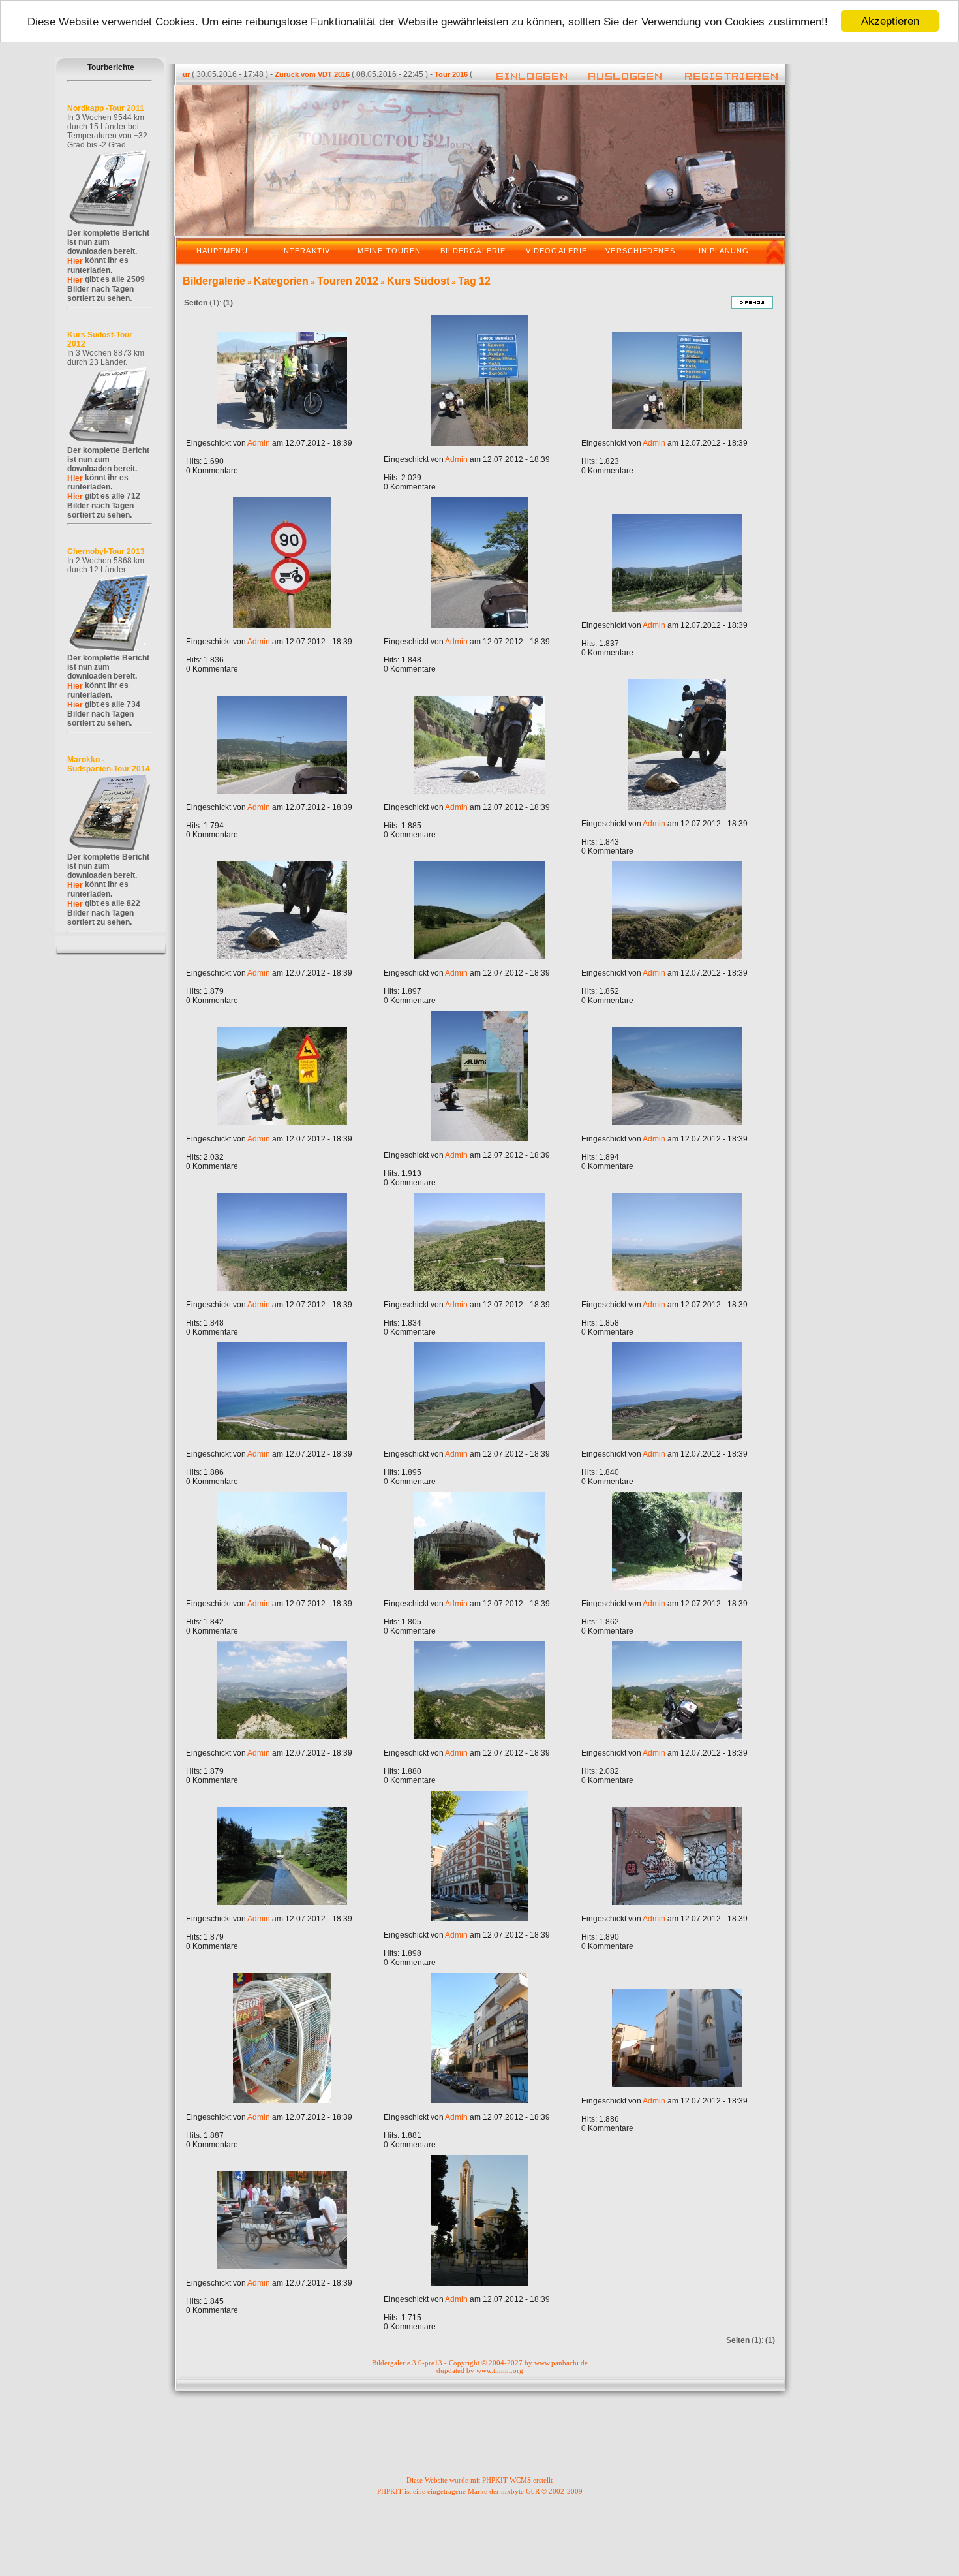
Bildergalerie (473, 251)
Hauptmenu (222, 251)
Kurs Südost (418, 281)
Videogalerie (556, 251)
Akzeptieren (890, 21)
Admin (259, 443)
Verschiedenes (640, 251)
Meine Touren (389, 251)
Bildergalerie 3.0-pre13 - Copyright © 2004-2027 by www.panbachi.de (480, 2363)
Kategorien (281, 281)
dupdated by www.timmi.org (480, 2370)
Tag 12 (474, 281)
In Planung (724, 251)
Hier (75, 261)
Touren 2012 (348, 281)
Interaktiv (306, 251)
